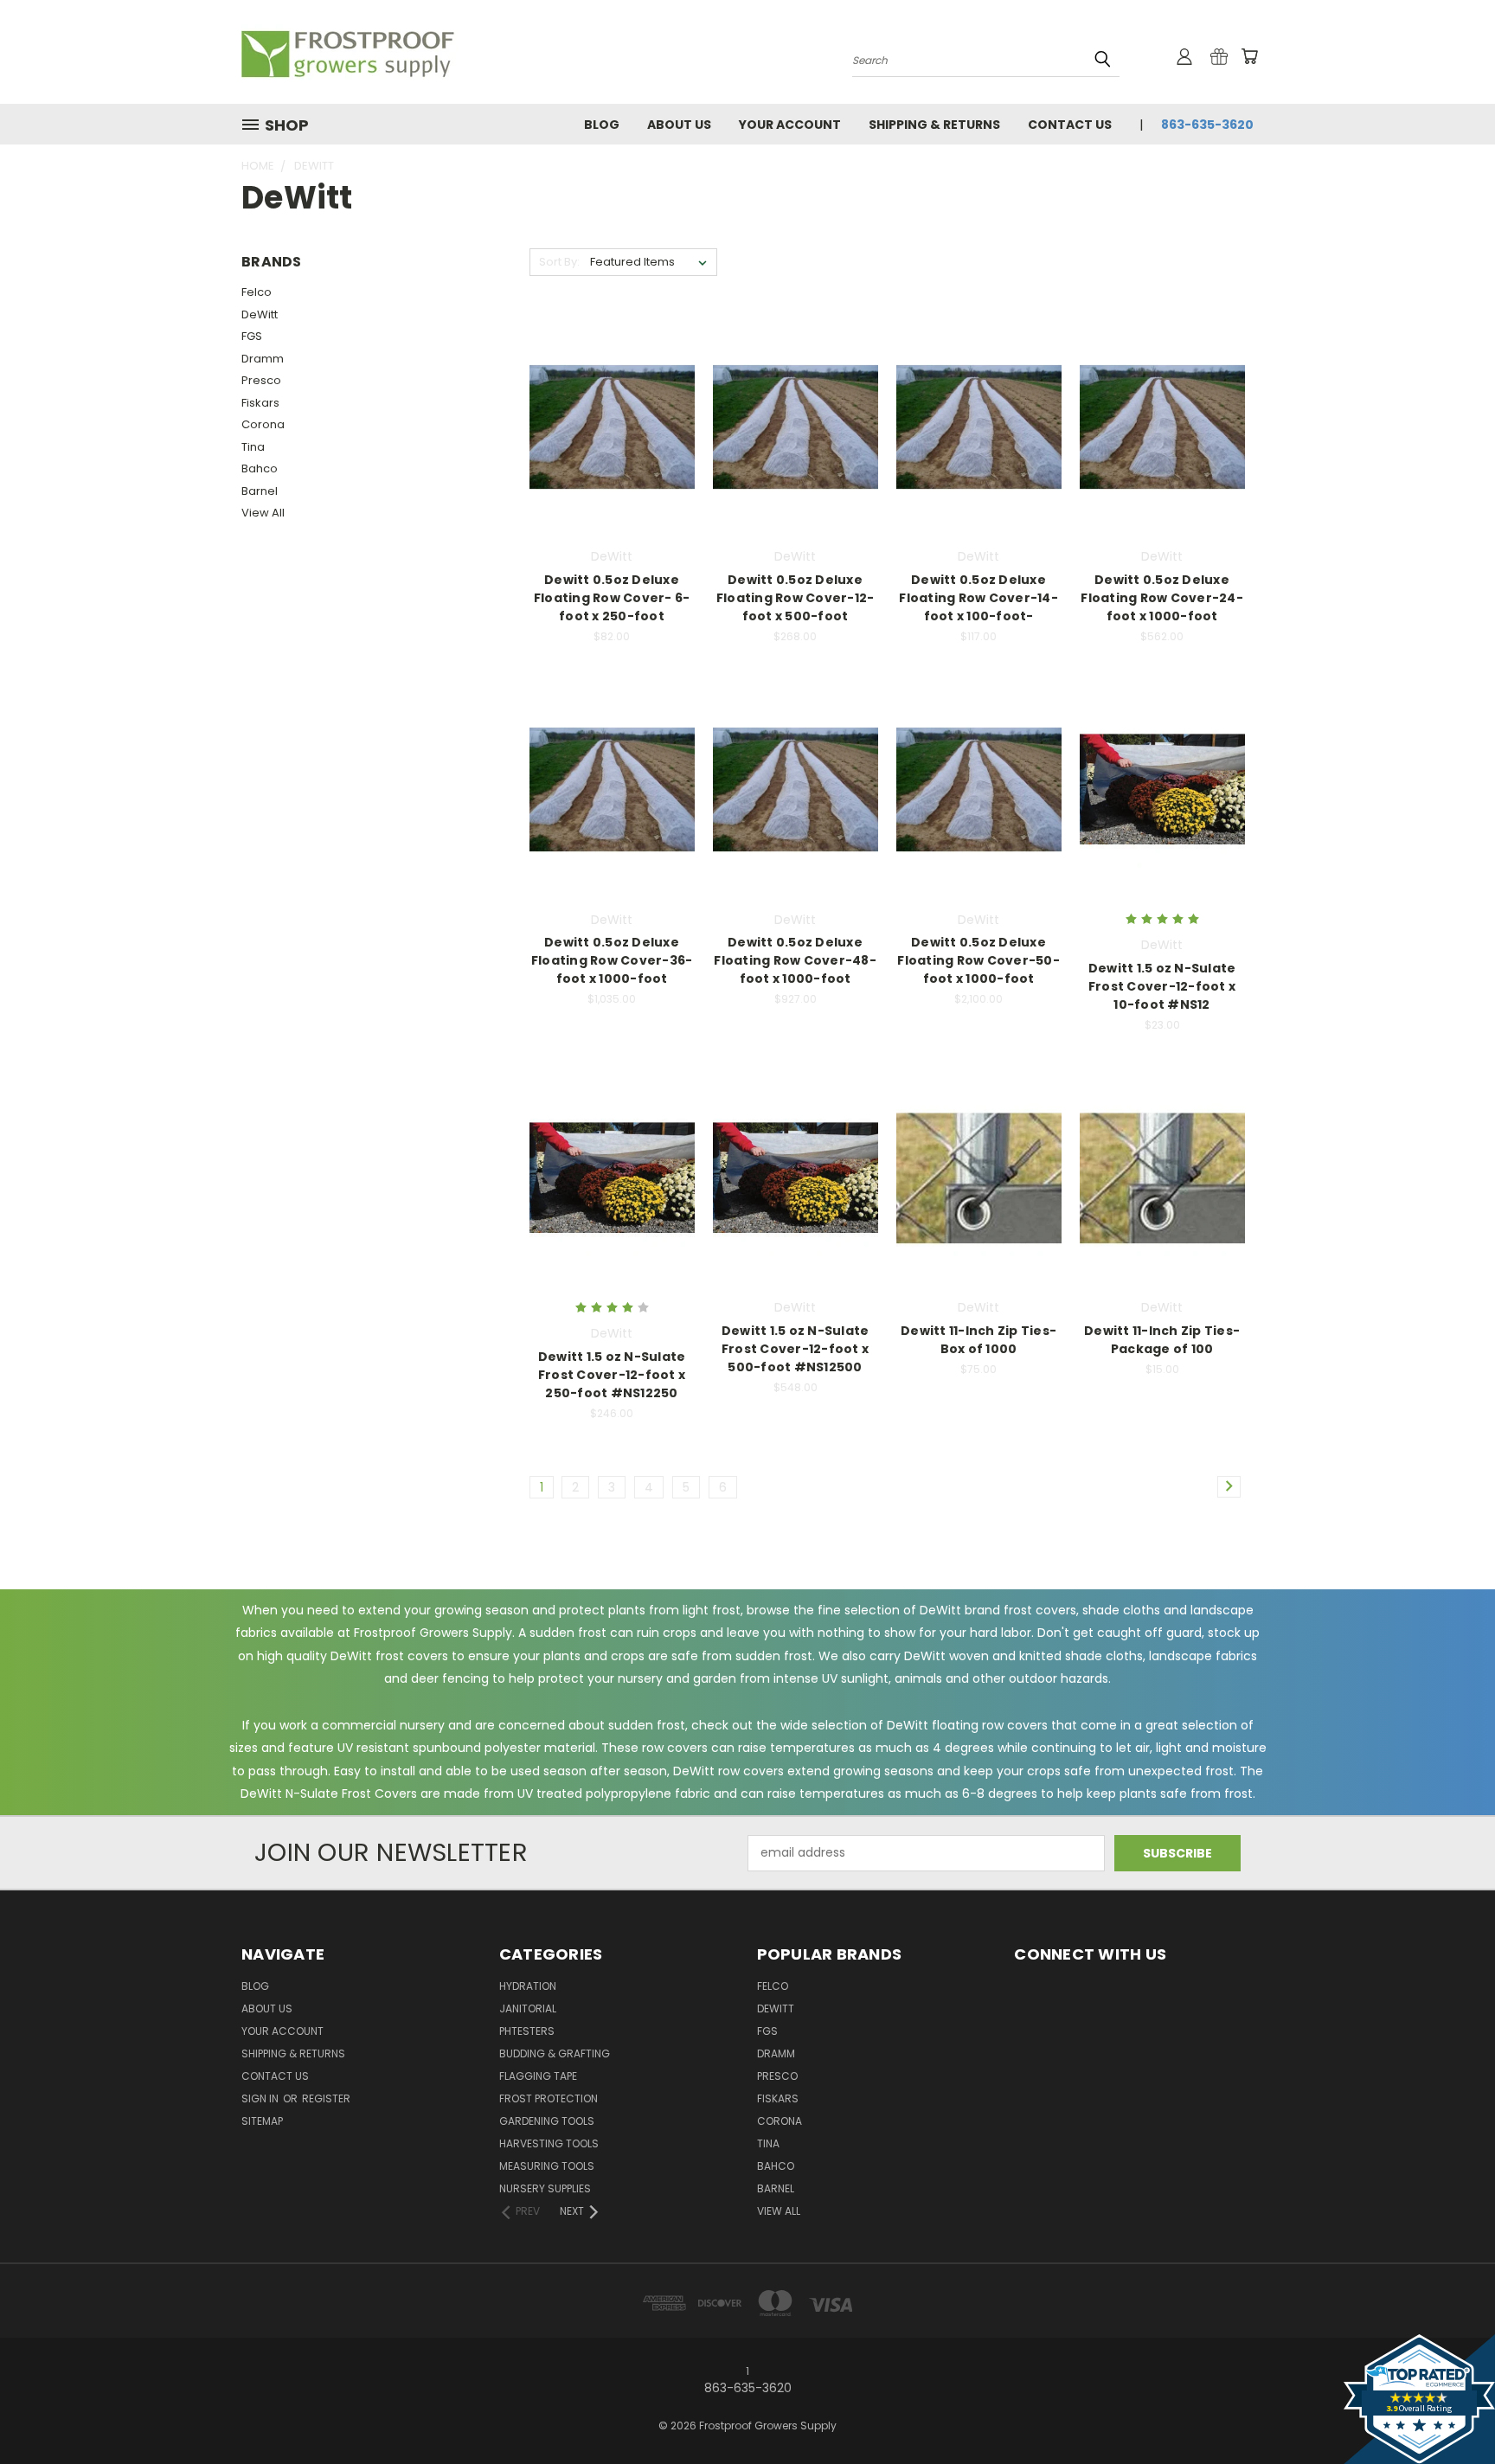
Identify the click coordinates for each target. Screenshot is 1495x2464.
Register (326, 2098)
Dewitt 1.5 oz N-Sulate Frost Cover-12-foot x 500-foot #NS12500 (796, 1349)
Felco (257, 292)
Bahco (260, 468)
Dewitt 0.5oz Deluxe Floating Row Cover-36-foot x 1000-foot (612, 960)
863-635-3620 (1207, 125)
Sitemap (262, 2121)
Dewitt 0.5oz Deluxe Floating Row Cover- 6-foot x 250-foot (612, 598)
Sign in (261, 2098)
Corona (263, 424)
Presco (261, 380)
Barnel (260, 491)
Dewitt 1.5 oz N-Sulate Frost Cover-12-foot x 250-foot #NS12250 (612, 1375)
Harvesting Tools (549, 2143)
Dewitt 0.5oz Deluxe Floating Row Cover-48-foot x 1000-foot (795, 960)
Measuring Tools (547, 2166)
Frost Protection (549, 2098)
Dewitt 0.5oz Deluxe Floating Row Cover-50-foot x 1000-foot (978, 960)
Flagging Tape (538, 2076)
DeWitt (260, 314)
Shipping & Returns (934, 125)
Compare (606, 425)
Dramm (263, 359)
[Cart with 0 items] (1249, 56)
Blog (602, 125)
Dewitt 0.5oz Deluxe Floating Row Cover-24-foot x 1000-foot (1162, 598)
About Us (679, 125)
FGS (252, 336)
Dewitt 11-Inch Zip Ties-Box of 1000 (978, 1340)
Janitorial (528, 2008)
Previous (1450, 2410)
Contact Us (1070, 125)
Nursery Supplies (545, 2188)
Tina (253, 447)
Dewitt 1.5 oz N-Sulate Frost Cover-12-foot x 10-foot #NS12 (1162, 986)
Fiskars (260, 403)
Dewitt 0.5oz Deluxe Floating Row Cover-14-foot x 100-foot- (978, 598)
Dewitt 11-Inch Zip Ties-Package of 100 (1162, 1340)
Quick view (612, 391)
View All (263, 513)
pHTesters (527, 2031)
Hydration (528, 1986)
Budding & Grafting (555, 2053)
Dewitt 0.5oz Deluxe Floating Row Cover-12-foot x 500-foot (796, 598)
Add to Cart (612, 457)
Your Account (790, 125)
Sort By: (559, 262)
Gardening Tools (547, 2121)
